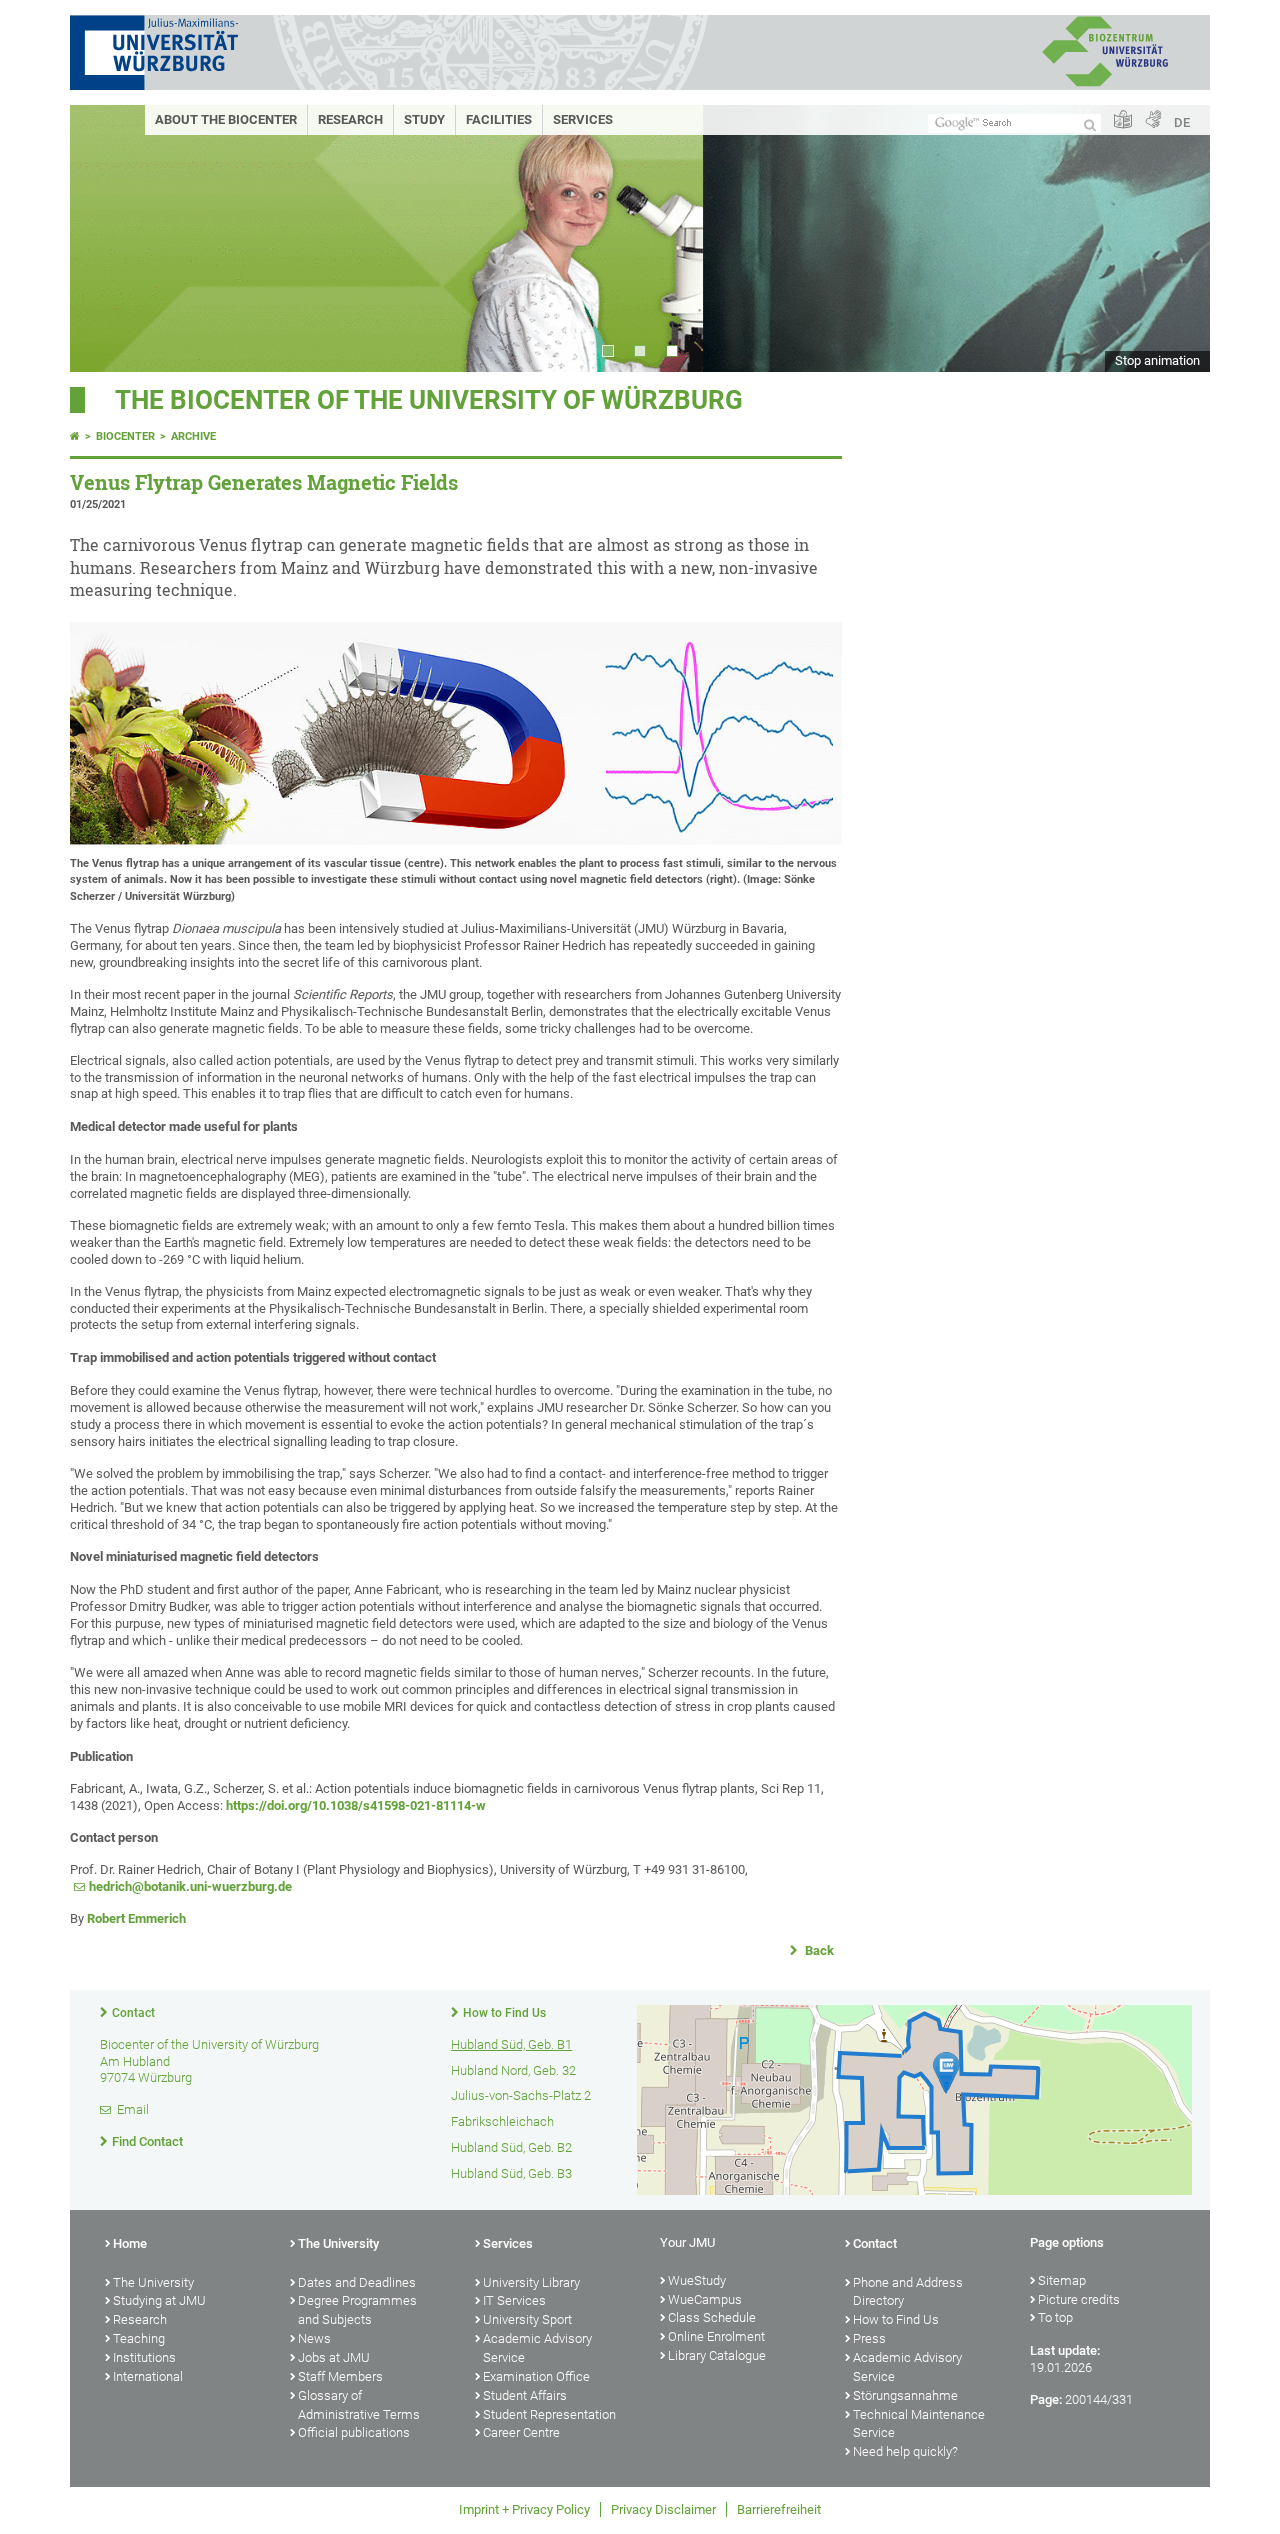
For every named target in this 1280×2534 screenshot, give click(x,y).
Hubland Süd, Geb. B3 (511, 2173)
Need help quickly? (905, 2451)
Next (1175, 238)
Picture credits (1079, 2299)
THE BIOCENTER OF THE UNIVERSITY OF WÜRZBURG (429, 400)
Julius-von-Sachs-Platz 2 (521, 2095)
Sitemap (1062, 2280)
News (314, 2338)
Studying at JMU (159, 2300)
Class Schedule (712, 2317)
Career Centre (521, 2432)
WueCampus (705, 2299)
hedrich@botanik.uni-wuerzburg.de (190, 1886)
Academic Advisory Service (537, 2348)
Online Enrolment (716, 2336)
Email (133, 2109)
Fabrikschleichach (502, 2121)
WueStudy (697, 2280)
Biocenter (125, 436)
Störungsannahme (905, 2395)
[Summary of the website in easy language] (1123, 120)
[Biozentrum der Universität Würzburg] (1105, 84)
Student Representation (549, 2414)
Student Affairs (525, 2395)
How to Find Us (504, 2013)
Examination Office (536, 2376)
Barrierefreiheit (779, 2509)
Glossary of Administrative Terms (359, 2405)
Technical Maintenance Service (919, 2424)
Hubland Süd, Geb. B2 (511, 2147)
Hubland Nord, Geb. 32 (513, 2070)
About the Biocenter (226, 119)
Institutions (144, 2357)
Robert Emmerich (136, 1918)
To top (1055, 2317)
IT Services (514, 2300)
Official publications (354, 2432)
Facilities (499, 119)
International (148, 2376)
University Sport (527, 2319)
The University (153, 2282)
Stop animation (1157, 360)
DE (1182, 122)
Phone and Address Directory (908, 2292)
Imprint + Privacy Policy (524, 2509)
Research (350, 119)
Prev (105, 238)
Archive (193, 436)
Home (130, 2243)
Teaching (139, 2338)
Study (424, 119)
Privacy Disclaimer (663, 2509)
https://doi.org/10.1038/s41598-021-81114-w (356, 1805)
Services (583, 119)
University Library (531, 2282)
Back (818, 1950)
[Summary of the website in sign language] (1153, 120)
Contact (133, 2013)
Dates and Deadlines (357, 2282)
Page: (1046, 2399)
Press (869, 2338)
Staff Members (340, 2376)
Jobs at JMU (334, 2357)
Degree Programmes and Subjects (357, 2310)
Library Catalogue (717, 2355)
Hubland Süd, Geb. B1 (511, 2044)
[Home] (75, 436)
